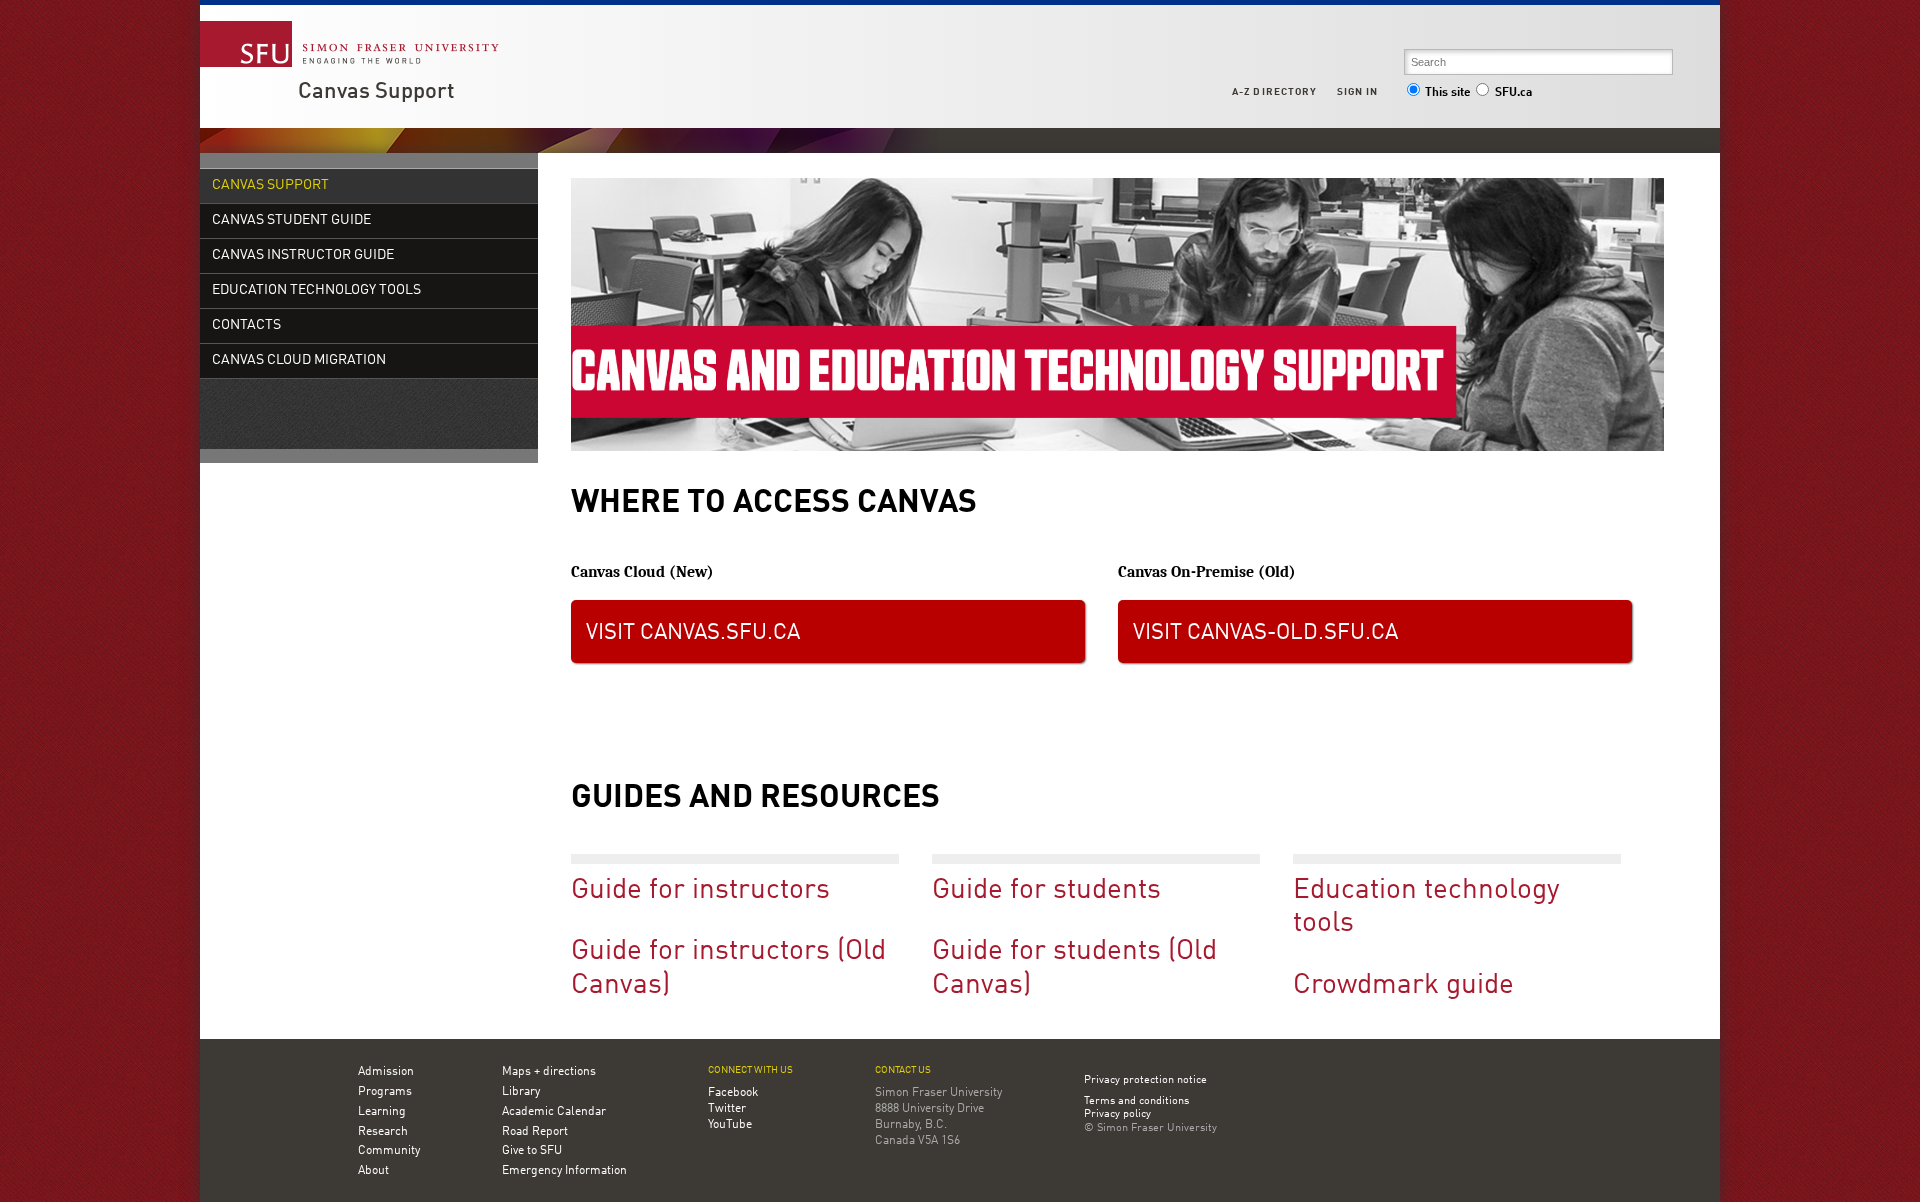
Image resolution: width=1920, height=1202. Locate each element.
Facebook (733, 1093)
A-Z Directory (1274, 92)
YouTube (730, 1125)
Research (383, 1132)
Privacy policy (1117, 1115)
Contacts (246, 325)
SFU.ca (1513, 93)
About (373, 1171)
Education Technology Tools (316, 290)
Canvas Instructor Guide (303, 255)
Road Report (535, 1132)
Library (521, 1092)
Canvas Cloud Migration (299, 360)
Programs (385, 1092)
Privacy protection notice (1145, 1080)
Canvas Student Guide (291, 220)
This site (1448, 93)
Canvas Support (376, 92)
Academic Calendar (554, 1112)
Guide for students (1046, 891)
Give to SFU (532, 1151)
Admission (386, 1072)
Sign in (1357, 92)
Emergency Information (564, 1171)
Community (389, 1151)
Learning (382, 1112)
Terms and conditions (1136, 1102)
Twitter (727, 1109)
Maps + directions (549, 1072)
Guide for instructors (700, 891)
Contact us (903, 1070)
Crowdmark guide (1403, 986)
